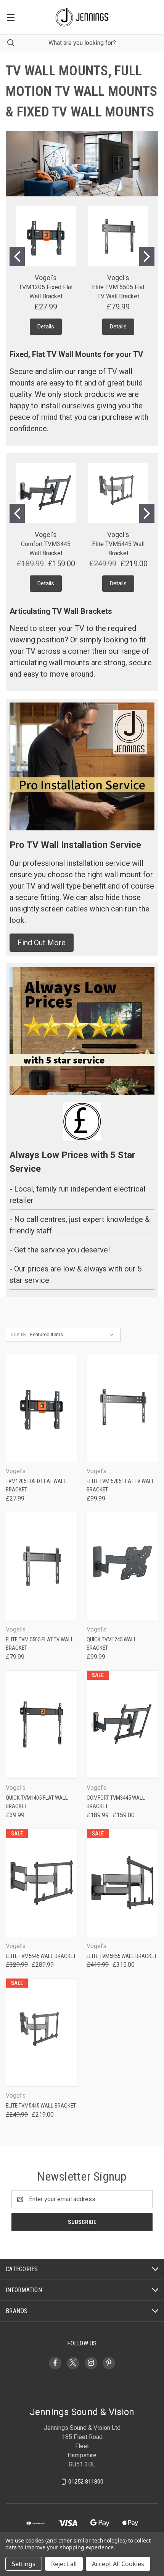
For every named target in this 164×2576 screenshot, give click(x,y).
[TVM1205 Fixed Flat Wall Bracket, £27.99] (42, 1408)
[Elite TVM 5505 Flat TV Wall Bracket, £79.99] (42, 1566)
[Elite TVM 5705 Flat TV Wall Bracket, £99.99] (122, 1408)
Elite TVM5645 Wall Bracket (41, 1956)
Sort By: (19, 1334)
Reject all (64, 2564)
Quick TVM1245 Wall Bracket (112, 1644)
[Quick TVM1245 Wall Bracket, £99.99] (122, 1566)
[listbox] (74, 1335)
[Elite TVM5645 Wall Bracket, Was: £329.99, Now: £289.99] (42, 1883)
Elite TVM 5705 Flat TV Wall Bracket (121, 1486)
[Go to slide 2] (147, 256)
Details (46, 327)
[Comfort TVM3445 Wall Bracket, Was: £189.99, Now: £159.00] (122, 1725)
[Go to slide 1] (17, 256)
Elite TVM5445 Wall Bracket (41, 2106)
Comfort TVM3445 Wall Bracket (116, 1802)
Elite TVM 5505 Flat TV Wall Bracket (40, 1644)
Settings (24, 2564)
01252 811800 (86, 2481)
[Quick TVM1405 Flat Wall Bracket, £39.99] (42, 1725)
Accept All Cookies (118, 2564)
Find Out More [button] (42, 943)
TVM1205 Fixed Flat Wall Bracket (36, 1486)
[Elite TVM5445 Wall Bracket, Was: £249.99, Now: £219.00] (42, 2032)
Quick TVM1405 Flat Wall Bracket (37, 1802)
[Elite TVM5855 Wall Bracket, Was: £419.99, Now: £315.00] (122, 1883)
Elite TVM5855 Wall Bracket (122, 1956)
